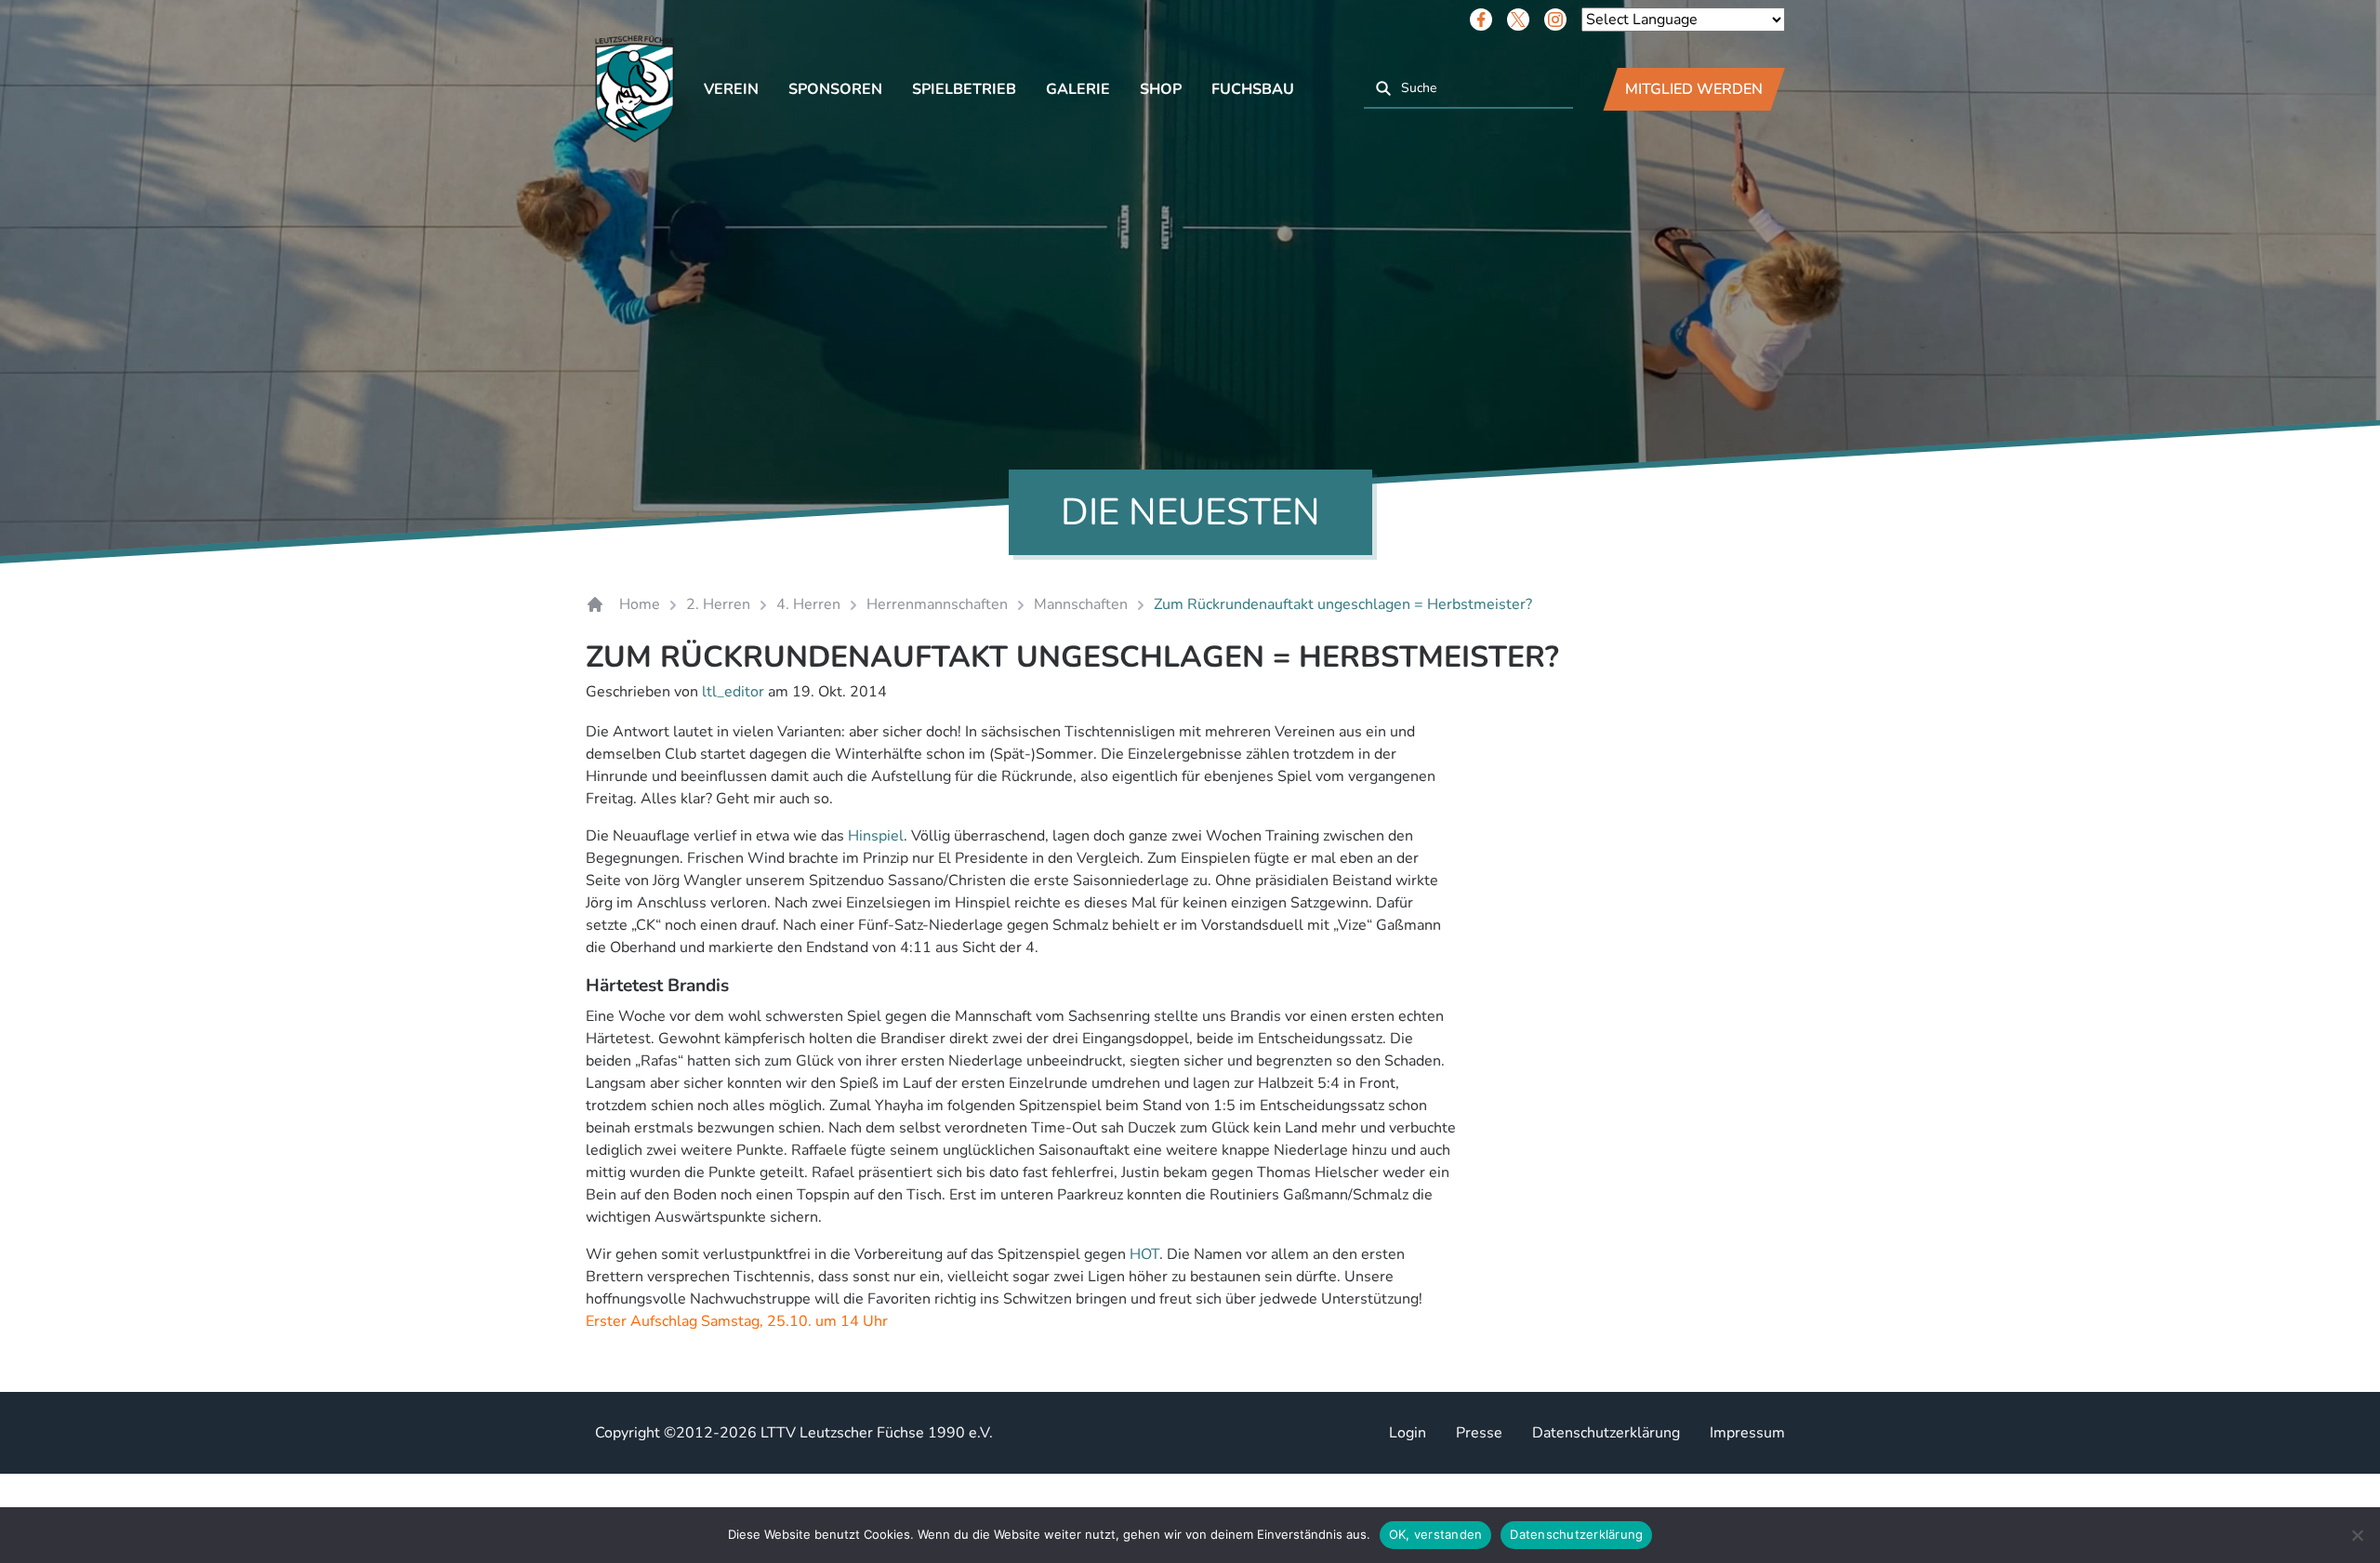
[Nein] (2357, 1535)
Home (640, 604)
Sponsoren (835, 89)
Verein (731, 89)
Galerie (1078, 89)
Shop (1161, 89)
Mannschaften (1081, 604)
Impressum (1747, 1433)
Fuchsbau (1253, 89)
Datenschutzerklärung (1606, 1433)
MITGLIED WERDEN (1694, 89)
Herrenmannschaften (937, 604)
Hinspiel (876, 836)
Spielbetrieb (964, 89)
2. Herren (718, 604)
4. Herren (808, 604)
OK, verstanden (1436, 1534)
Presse (1479, 1433)
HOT (1144, 1254)
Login (1408, 1433)
